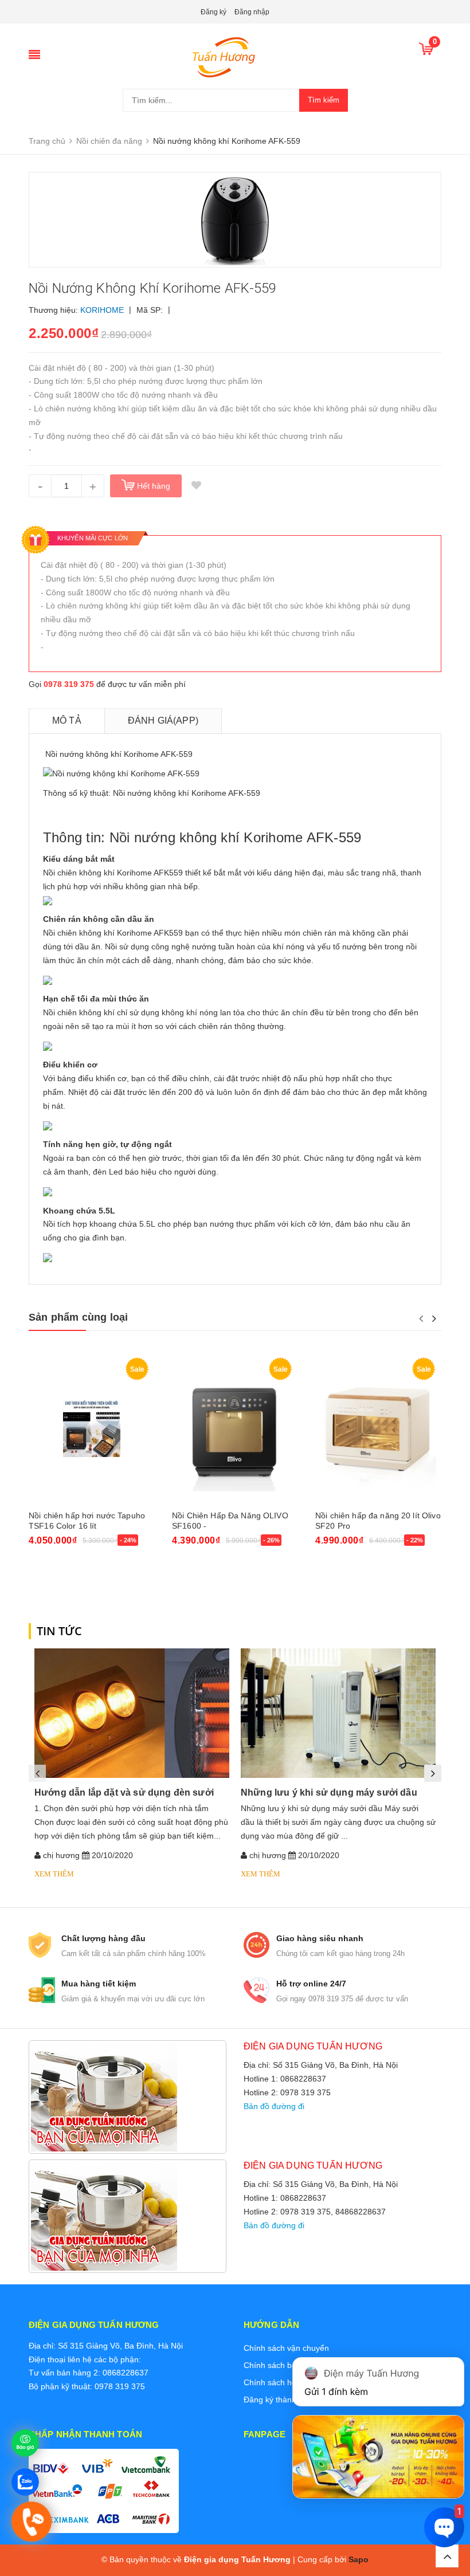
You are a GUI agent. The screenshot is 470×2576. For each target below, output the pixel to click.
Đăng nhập (252, 12)
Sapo (359, 2559)
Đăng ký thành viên (279, 2400)
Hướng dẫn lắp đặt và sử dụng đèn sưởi (124, 1792)
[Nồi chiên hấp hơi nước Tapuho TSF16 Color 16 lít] (92, 1428)
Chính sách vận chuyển (286, 2348)
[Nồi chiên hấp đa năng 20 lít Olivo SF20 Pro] (378, 1428)
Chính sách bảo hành (283, 2365)
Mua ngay (53, 1571)
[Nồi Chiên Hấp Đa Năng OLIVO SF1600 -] (235, 1428)
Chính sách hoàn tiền (282, 2382)
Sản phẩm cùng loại (78, 1317)
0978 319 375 (69, 684)
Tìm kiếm (324, 100)
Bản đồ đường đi (274, 2106)
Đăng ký (214, 12)
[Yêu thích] (196, 486)
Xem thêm (54, 1874)
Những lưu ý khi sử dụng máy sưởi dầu (329, 1792)
